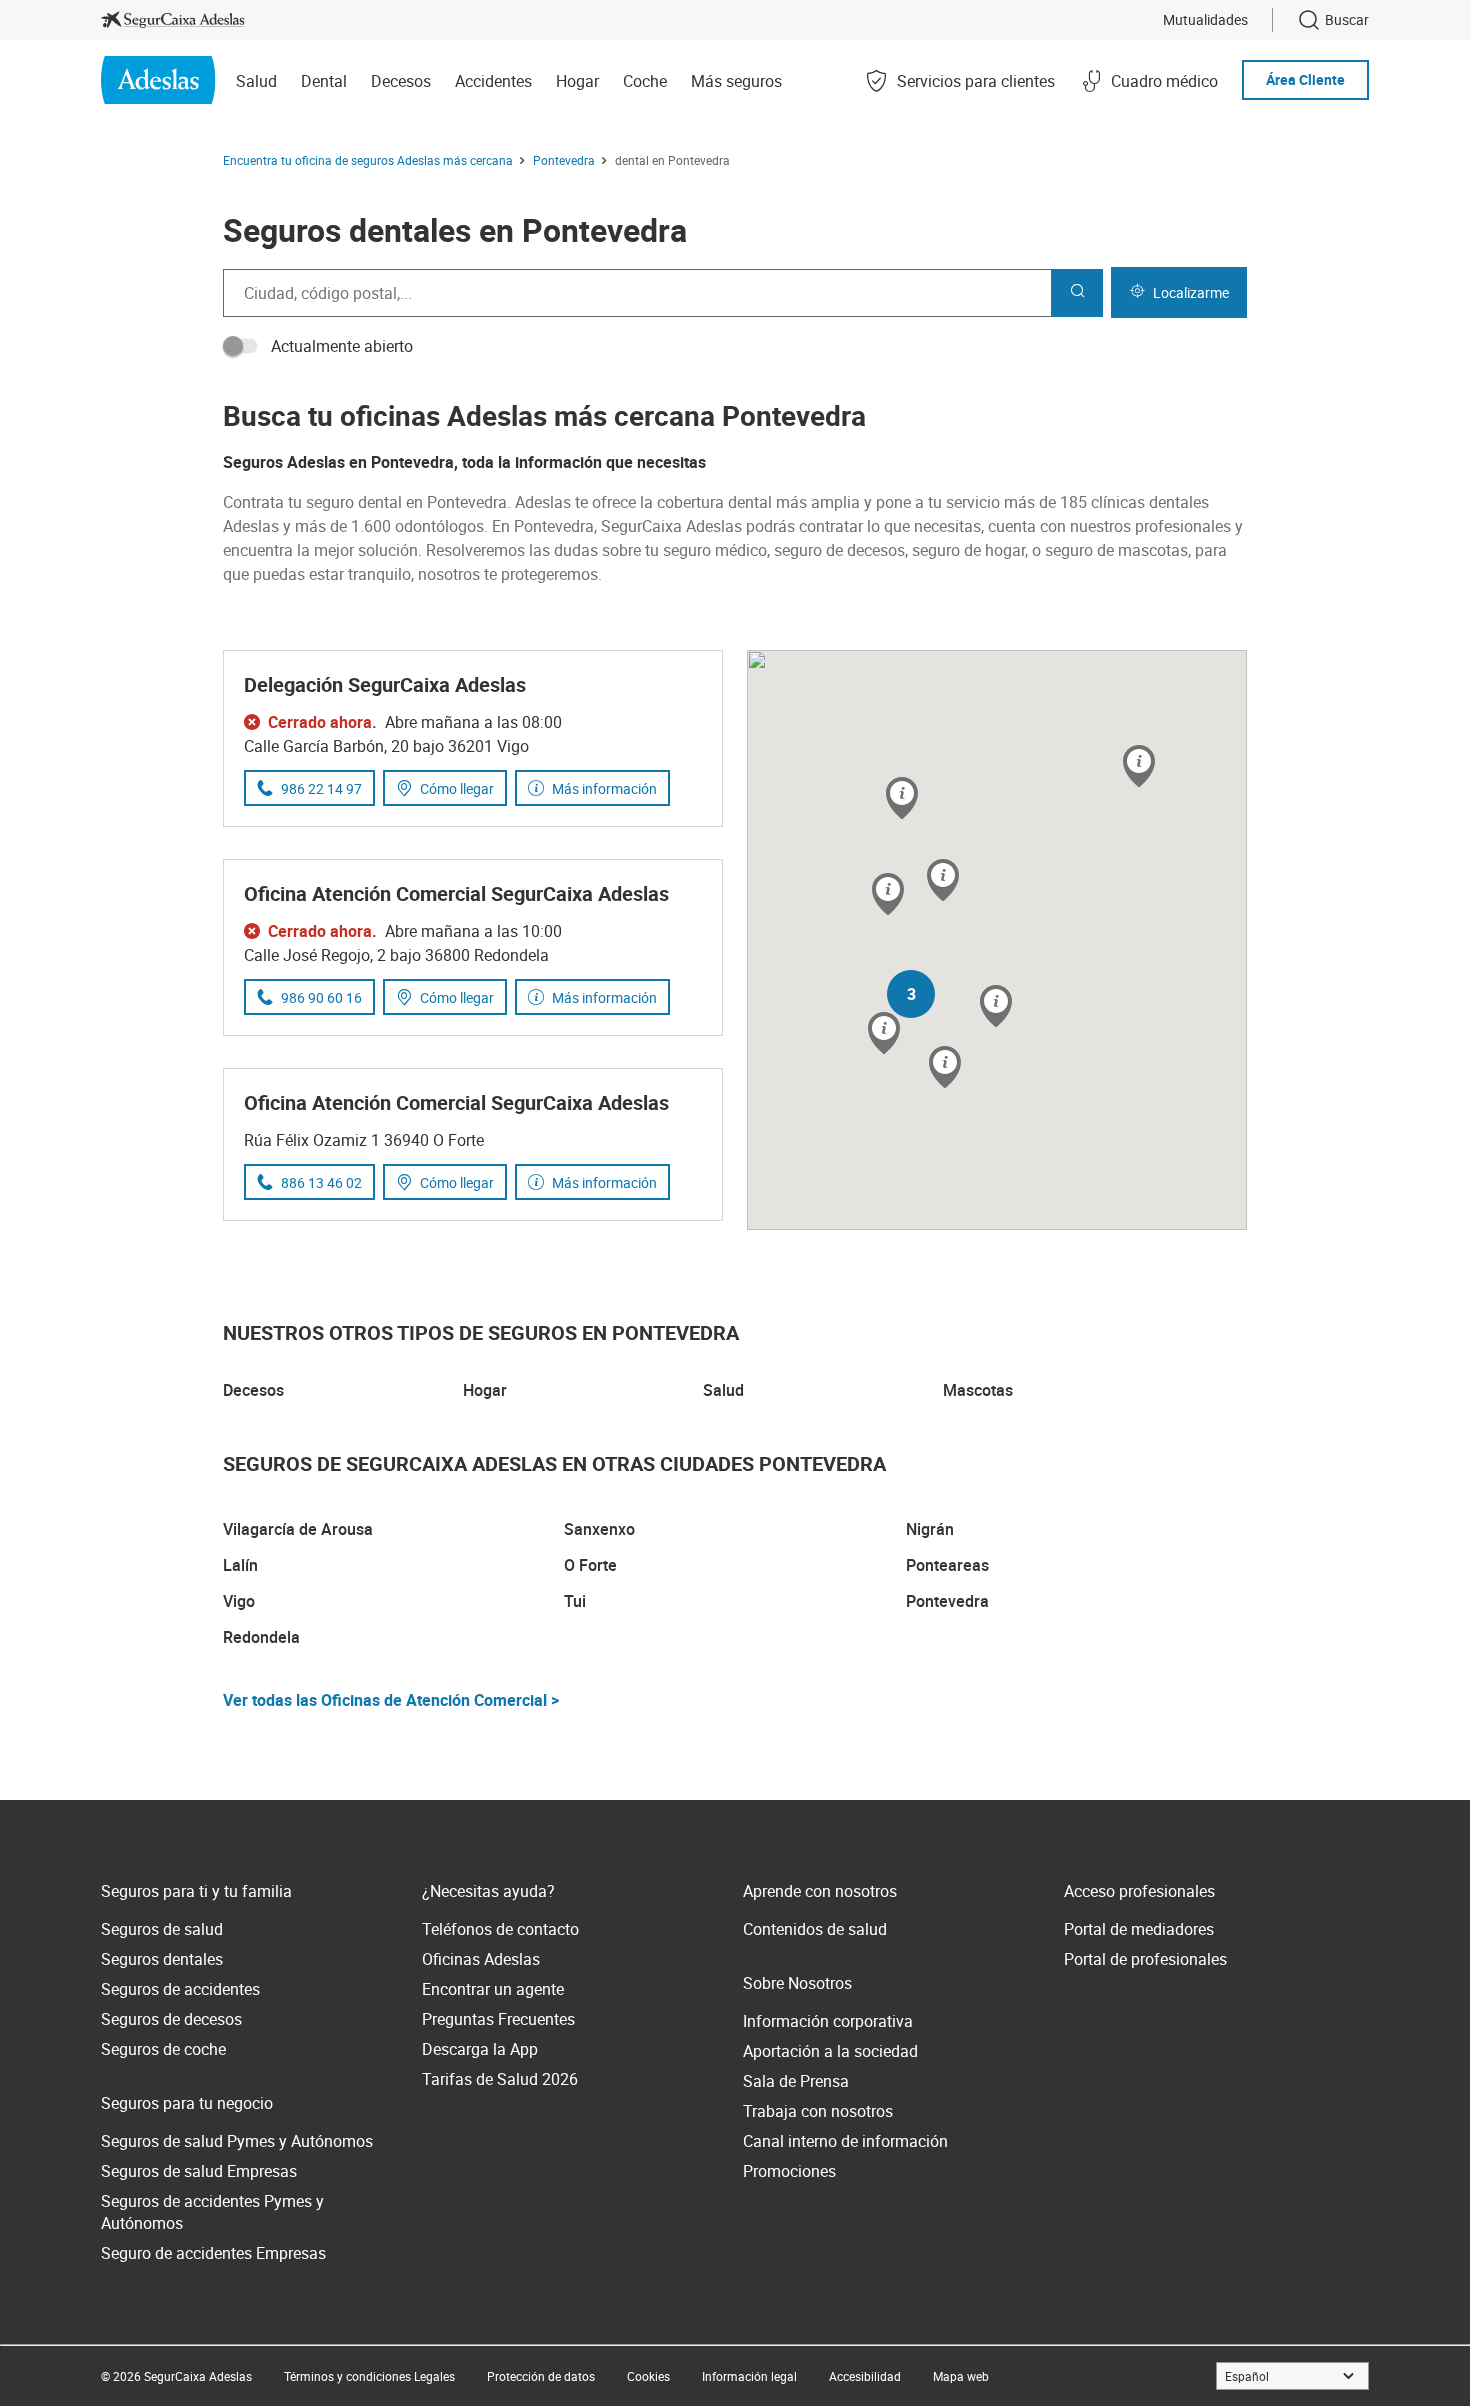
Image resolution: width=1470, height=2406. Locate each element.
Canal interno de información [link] (845, 2141)
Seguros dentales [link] (162, 1959)
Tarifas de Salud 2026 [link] (500, 2079)
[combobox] (637, 293)
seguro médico (715, 550)
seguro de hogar (968, 550)
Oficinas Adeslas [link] (481, 1959)
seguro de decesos (839, 550)
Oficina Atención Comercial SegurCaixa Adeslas (456, 893)
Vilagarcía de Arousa (298, 1529)
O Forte (590, 1565)
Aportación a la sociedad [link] (830, 2051)
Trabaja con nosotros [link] (818, 2111)
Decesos (253, 1390)
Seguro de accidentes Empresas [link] (213, 2253)
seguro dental (354, 502)
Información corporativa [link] (828, 2021)
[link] (173, 20)
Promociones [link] (789, 2171)
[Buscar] (1077, 293)
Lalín (240, 1565)
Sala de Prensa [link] (796, 2081)
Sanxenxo (599, 1529)
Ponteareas (947, 1565)
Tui (575, 1601)
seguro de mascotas (1116, 550)
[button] (943, 881)
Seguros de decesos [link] (171, 2019)
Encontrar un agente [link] (493, 1989)
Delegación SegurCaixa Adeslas (385, 684)
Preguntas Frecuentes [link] (498, 2019)
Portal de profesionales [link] (1145, 1959)
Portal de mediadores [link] (1139, 1929)
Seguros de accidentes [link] (180, 1989)
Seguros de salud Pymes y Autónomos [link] (237, 2141)
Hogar (485, 1390)
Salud (723, 1390)
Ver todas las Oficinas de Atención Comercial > (391, 1700)
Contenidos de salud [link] (815, 1929)
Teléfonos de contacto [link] (500, 1929)
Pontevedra (947, 1601)
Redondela (261, 1637)
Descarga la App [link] (480, 2049)
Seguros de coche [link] (163, 2049)
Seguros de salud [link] (162, 1929)
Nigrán (930, 1529)
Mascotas (978, 1390)
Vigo (239, 1601)
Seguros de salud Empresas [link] (199, 2171)
